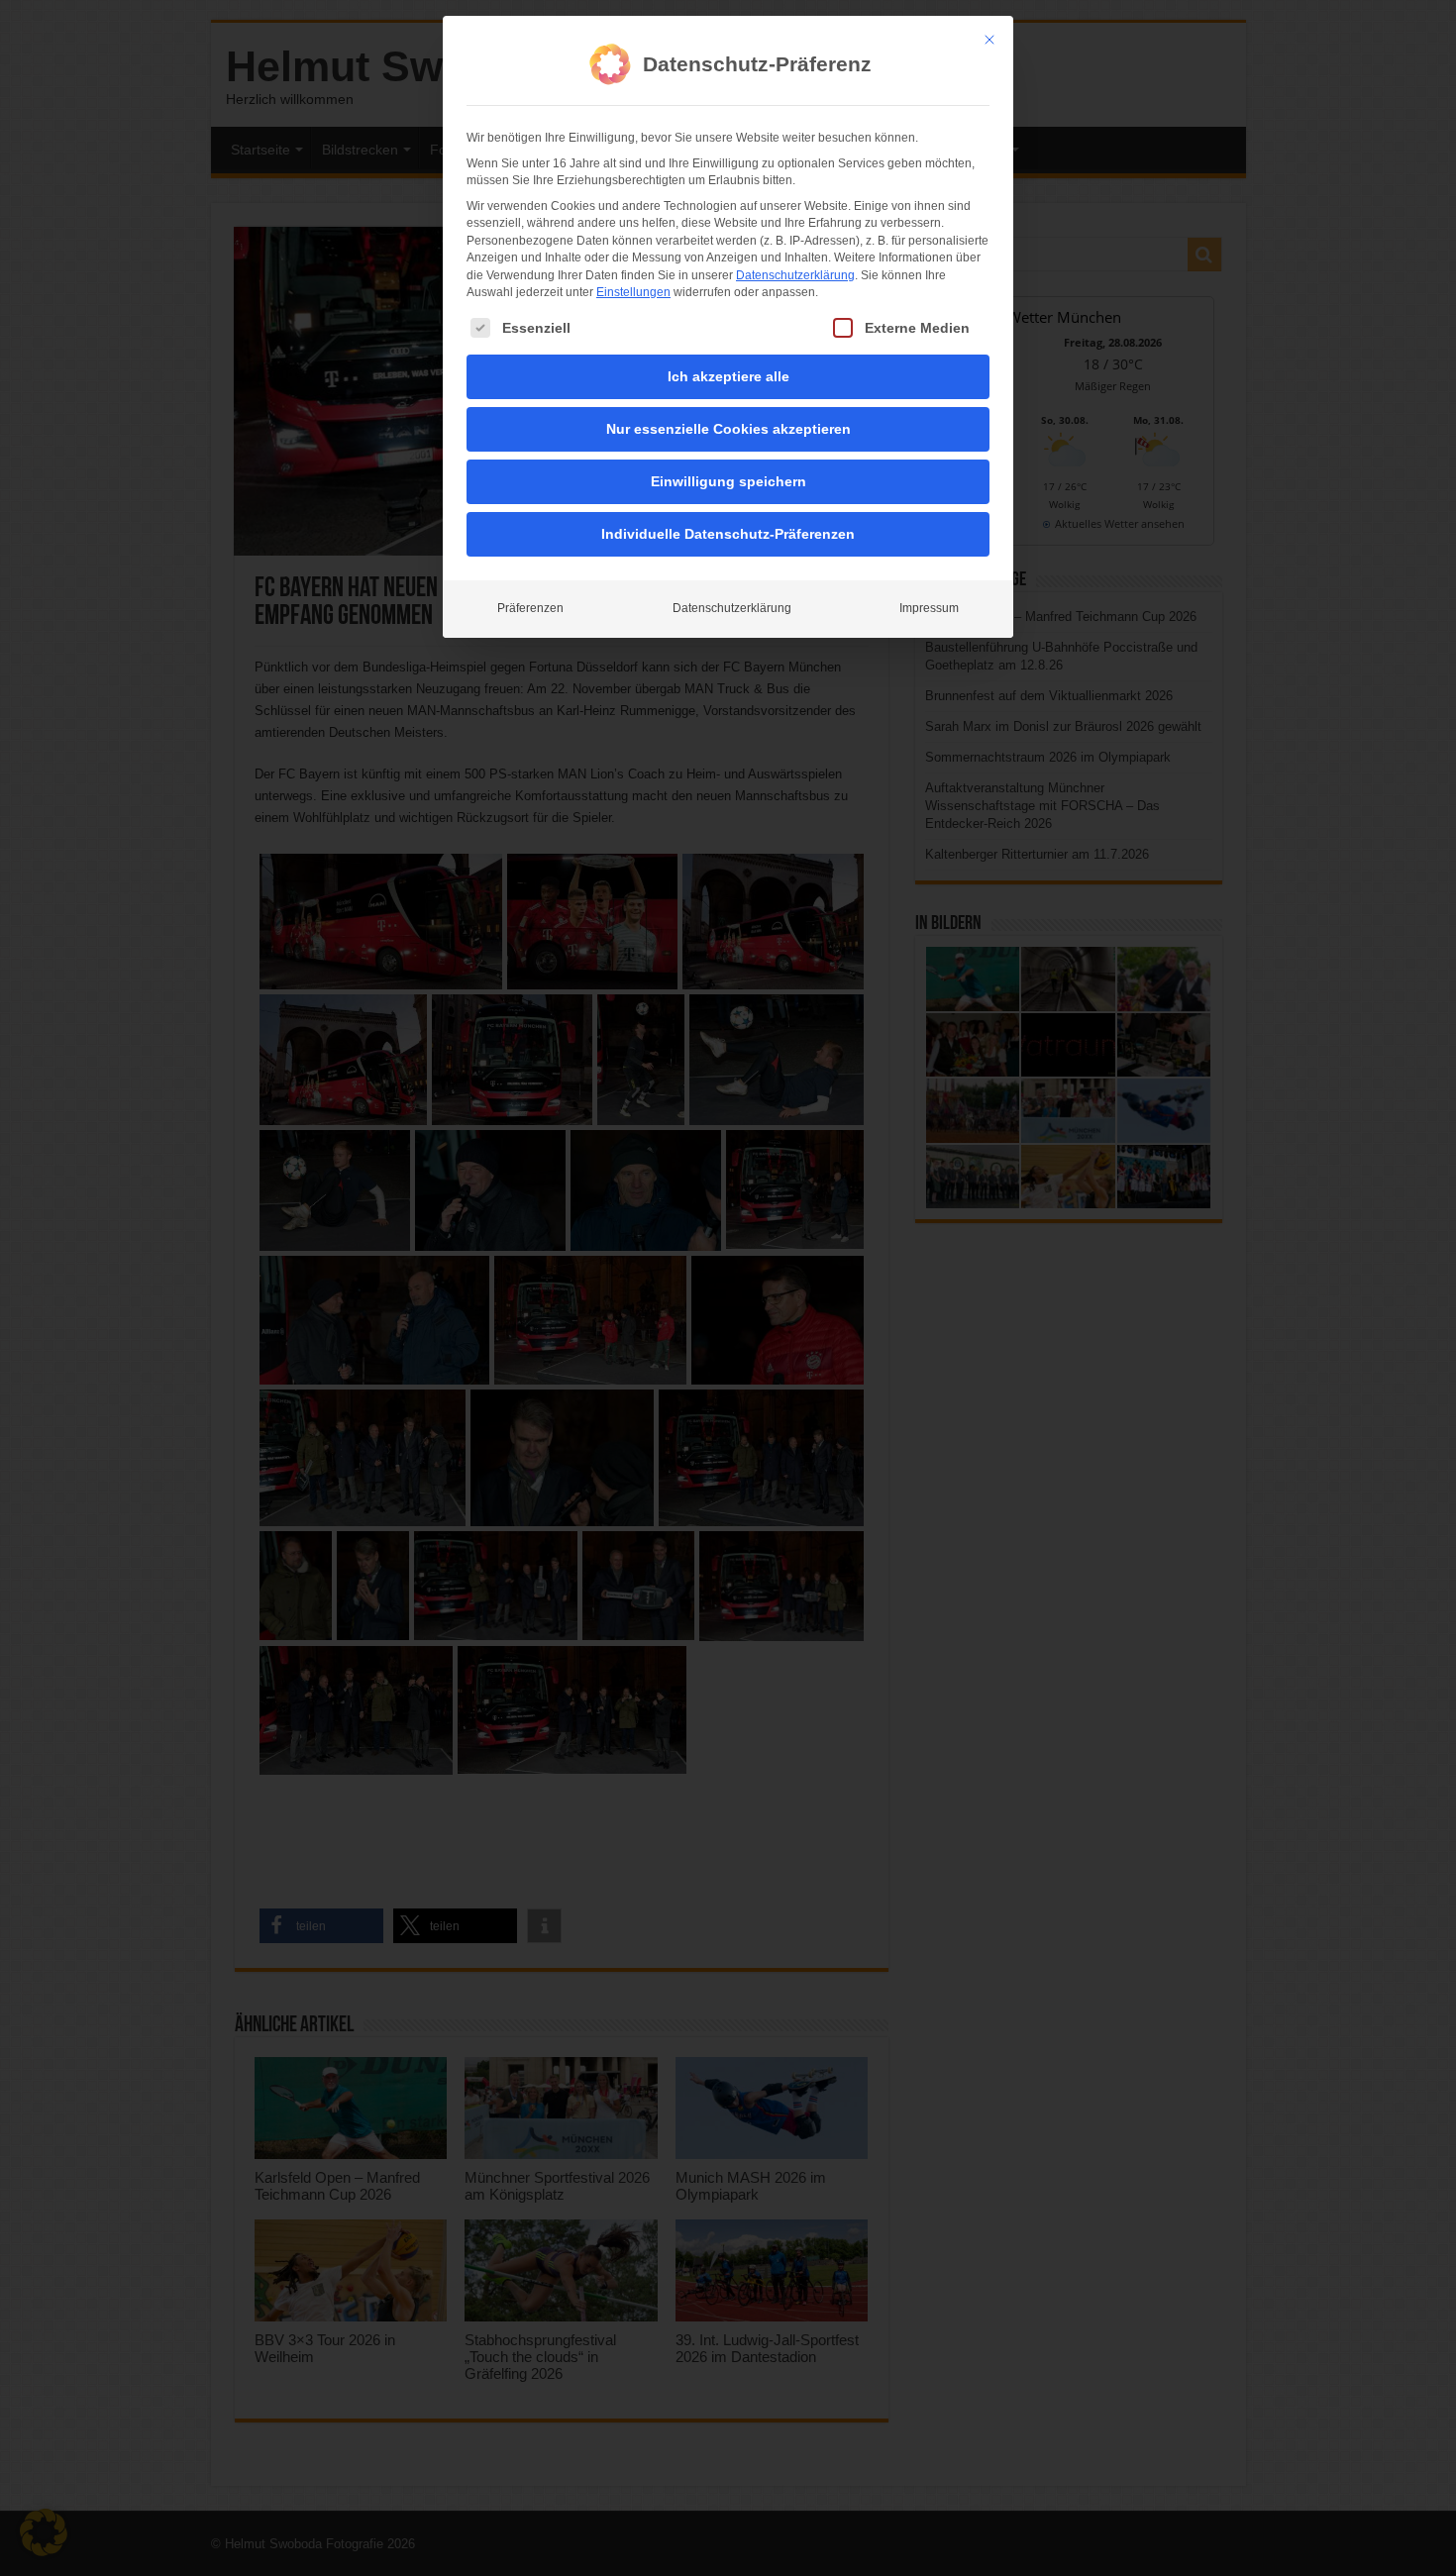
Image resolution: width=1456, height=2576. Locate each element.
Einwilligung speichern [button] (728, 481)
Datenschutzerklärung (795, 275)
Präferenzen (530, 608)
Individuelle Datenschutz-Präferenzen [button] (728, 534)
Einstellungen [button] (633, 292)
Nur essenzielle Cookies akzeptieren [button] (728, 429)
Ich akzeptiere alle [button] (728, 376)
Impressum (929, 608)
